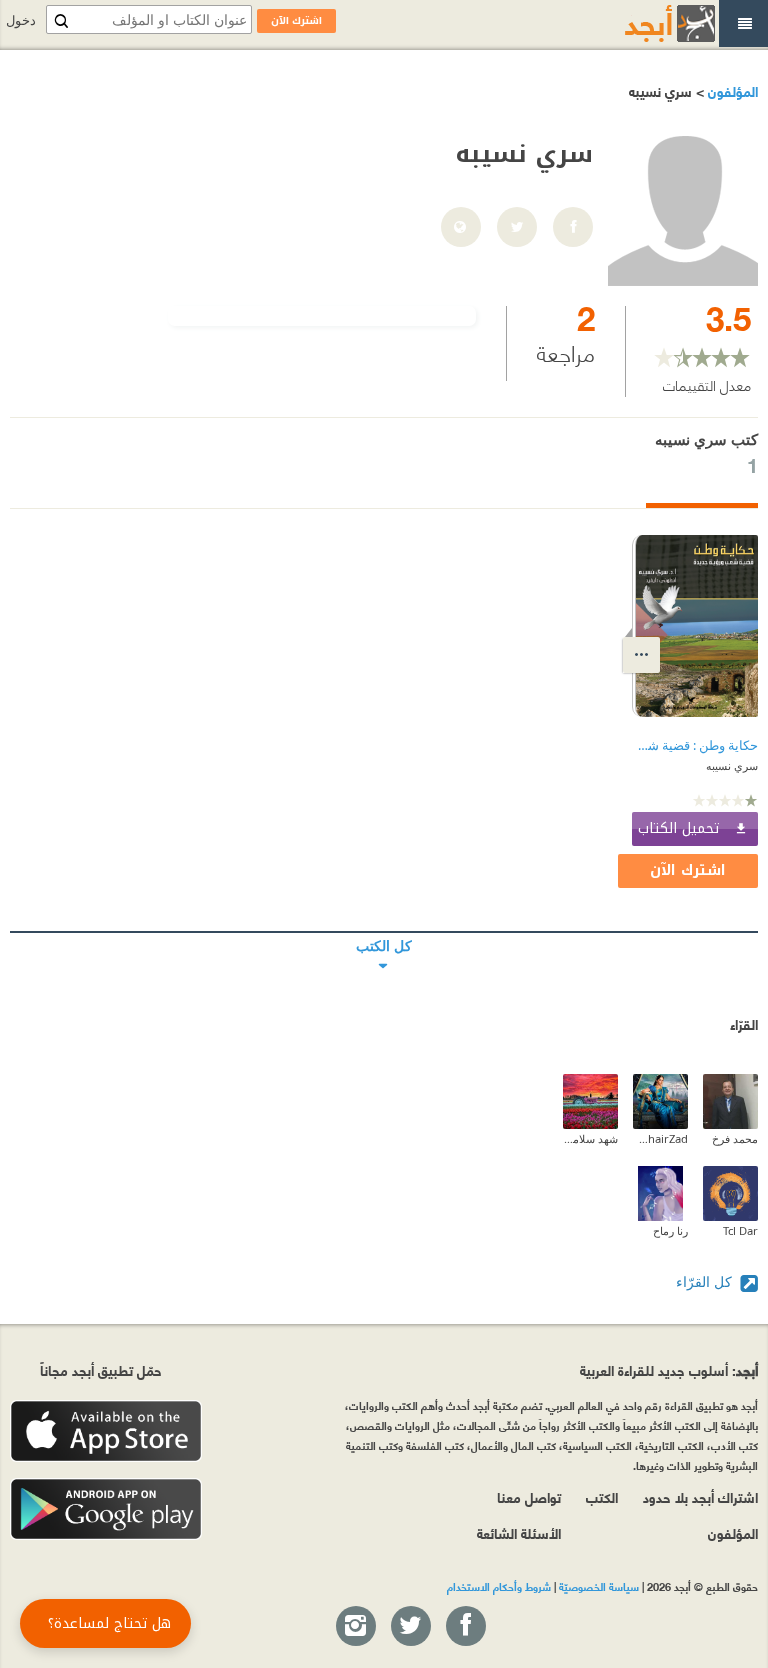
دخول (21, 20)
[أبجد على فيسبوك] (465, 1627)
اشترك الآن (688, 870)
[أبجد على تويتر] (410, 1627)
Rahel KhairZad (660, 1138)
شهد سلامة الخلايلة (590, 1138)
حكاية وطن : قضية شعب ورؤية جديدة (695, 745)
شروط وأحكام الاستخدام (499, 1586)
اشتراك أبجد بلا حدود (700, 1496)
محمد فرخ (735, 1138)
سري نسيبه (732, 765)
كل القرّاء (706, 1281)
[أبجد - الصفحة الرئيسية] (645, 23)
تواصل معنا (529, 1496)
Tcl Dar (740, 1230)
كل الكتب (384, 932)
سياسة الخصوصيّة (599, 1586)
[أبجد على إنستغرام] (355, 1627)
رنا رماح (670, 1230)
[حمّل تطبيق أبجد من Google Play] (106, 1509)
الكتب (602, 1496)
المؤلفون (731, 90)
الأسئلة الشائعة (519, 1532)
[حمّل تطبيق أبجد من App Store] (106, 1431)
